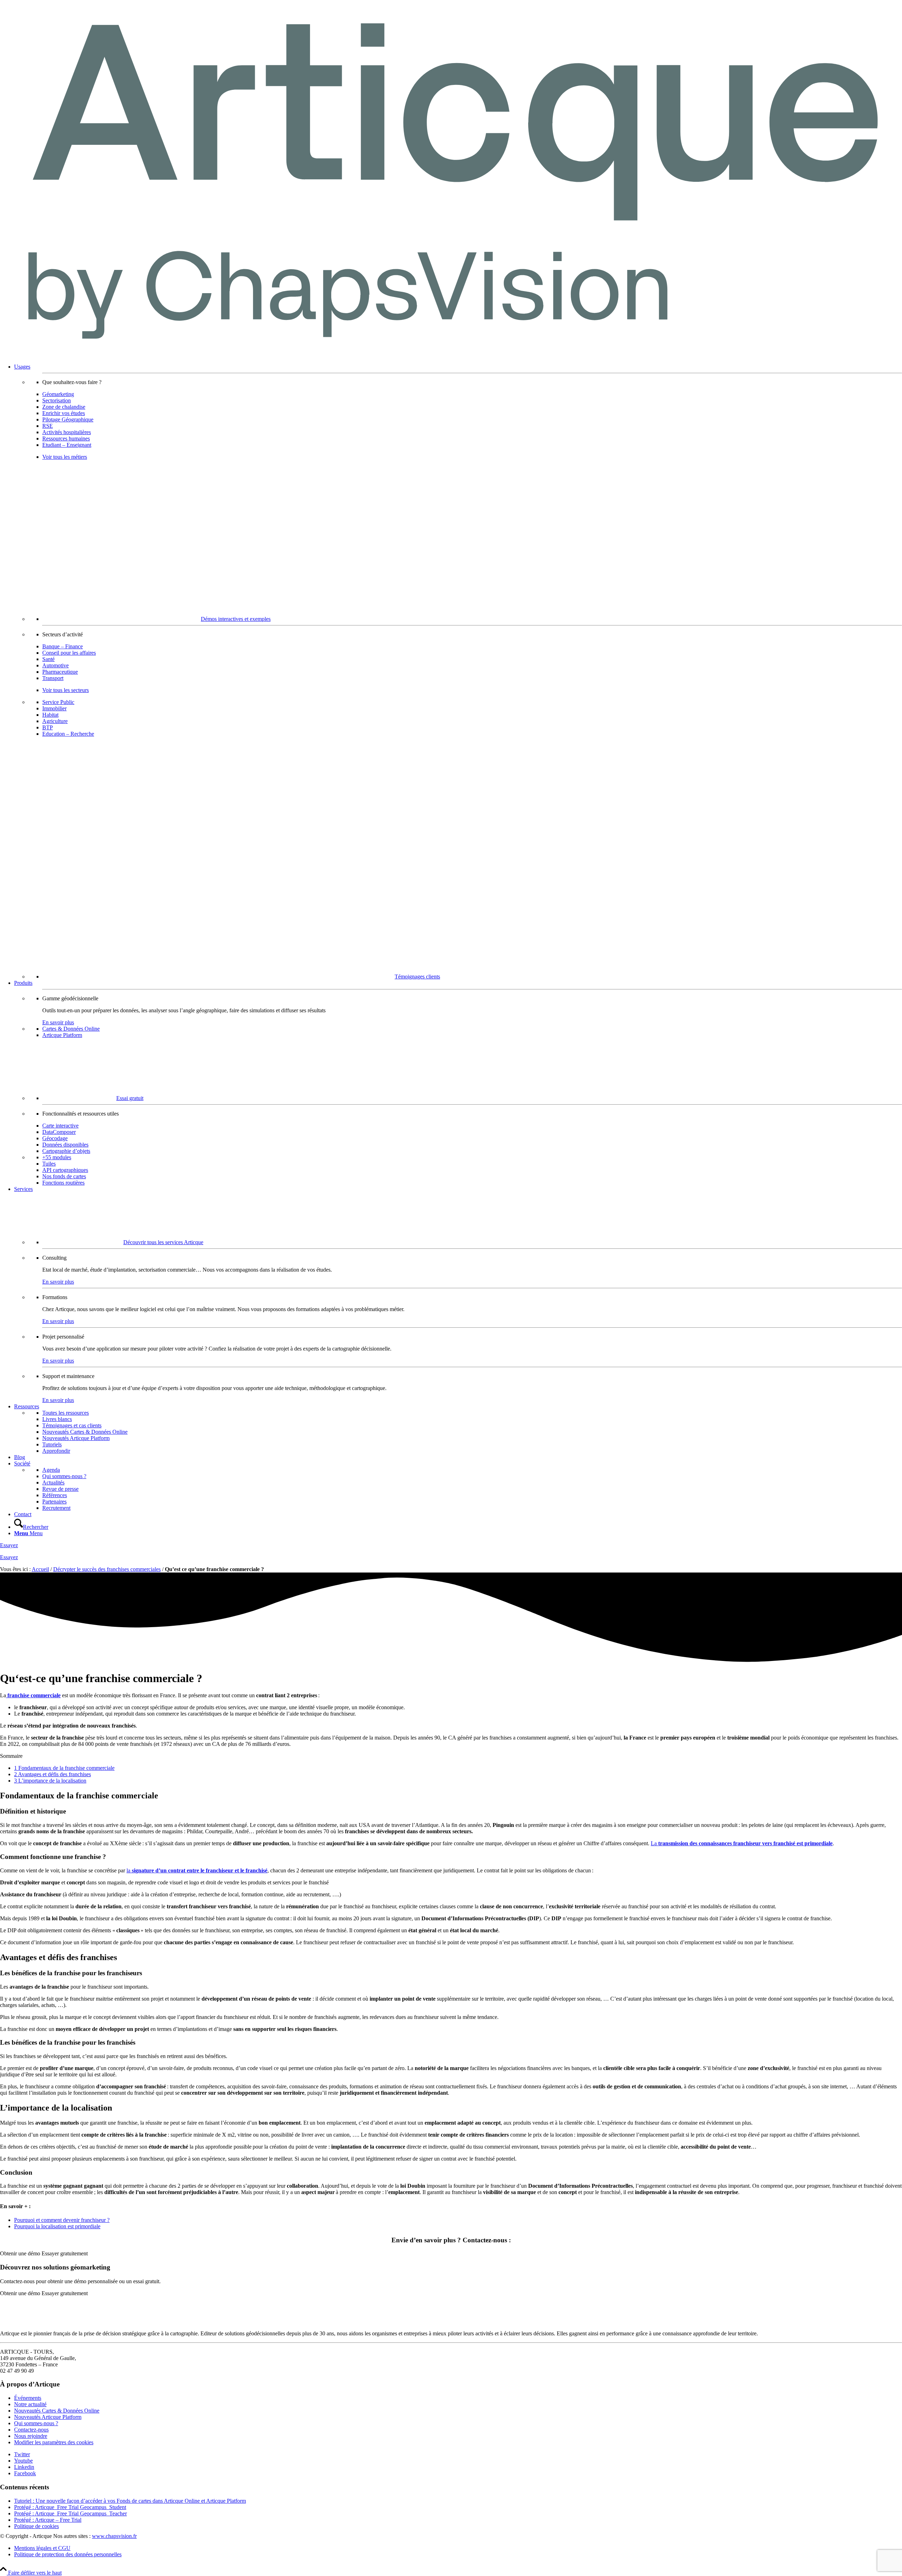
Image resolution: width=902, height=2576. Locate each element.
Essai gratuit (130, 1098)
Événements (28, 2398)
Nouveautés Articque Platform (48, 2417)
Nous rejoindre (31, 2436)
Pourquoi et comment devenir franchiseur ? (62, 2220)
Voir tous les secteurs (66, 690)
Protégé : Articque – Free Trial (48, 2520)
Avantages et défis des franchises (52, 1774)
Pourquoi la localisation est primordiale (57, 2226)
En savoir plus (58, 1022)
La (742, 1843)
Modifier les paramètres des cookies (54, 2442)
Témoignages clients (417, 977)
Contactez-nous (31, 2430)
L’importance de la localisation (50, 1781)
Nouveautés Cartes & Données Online (57, 2411)
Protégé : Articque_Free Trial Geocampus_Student (70, 2507)
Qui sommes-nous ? (36, 2423)
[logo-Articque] (451, 355)
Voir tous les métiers (65, 457)
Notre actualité (30, 2404)
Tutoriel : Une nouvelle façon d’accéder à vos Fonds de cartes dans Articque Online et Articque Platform (130, 2501)
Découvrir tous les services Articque (163, 1242)
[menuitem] (458, 672)
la (197, 1870)
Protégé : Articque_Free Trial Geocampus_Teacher (70, 2513)
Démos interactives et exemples (236, 619)
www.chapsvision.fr (114, 2536)
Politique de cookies (36, 2526)
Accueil (40, 1569)
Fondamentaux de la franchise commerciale (64, 1768)
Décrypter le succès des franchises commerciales (107, 1569)
